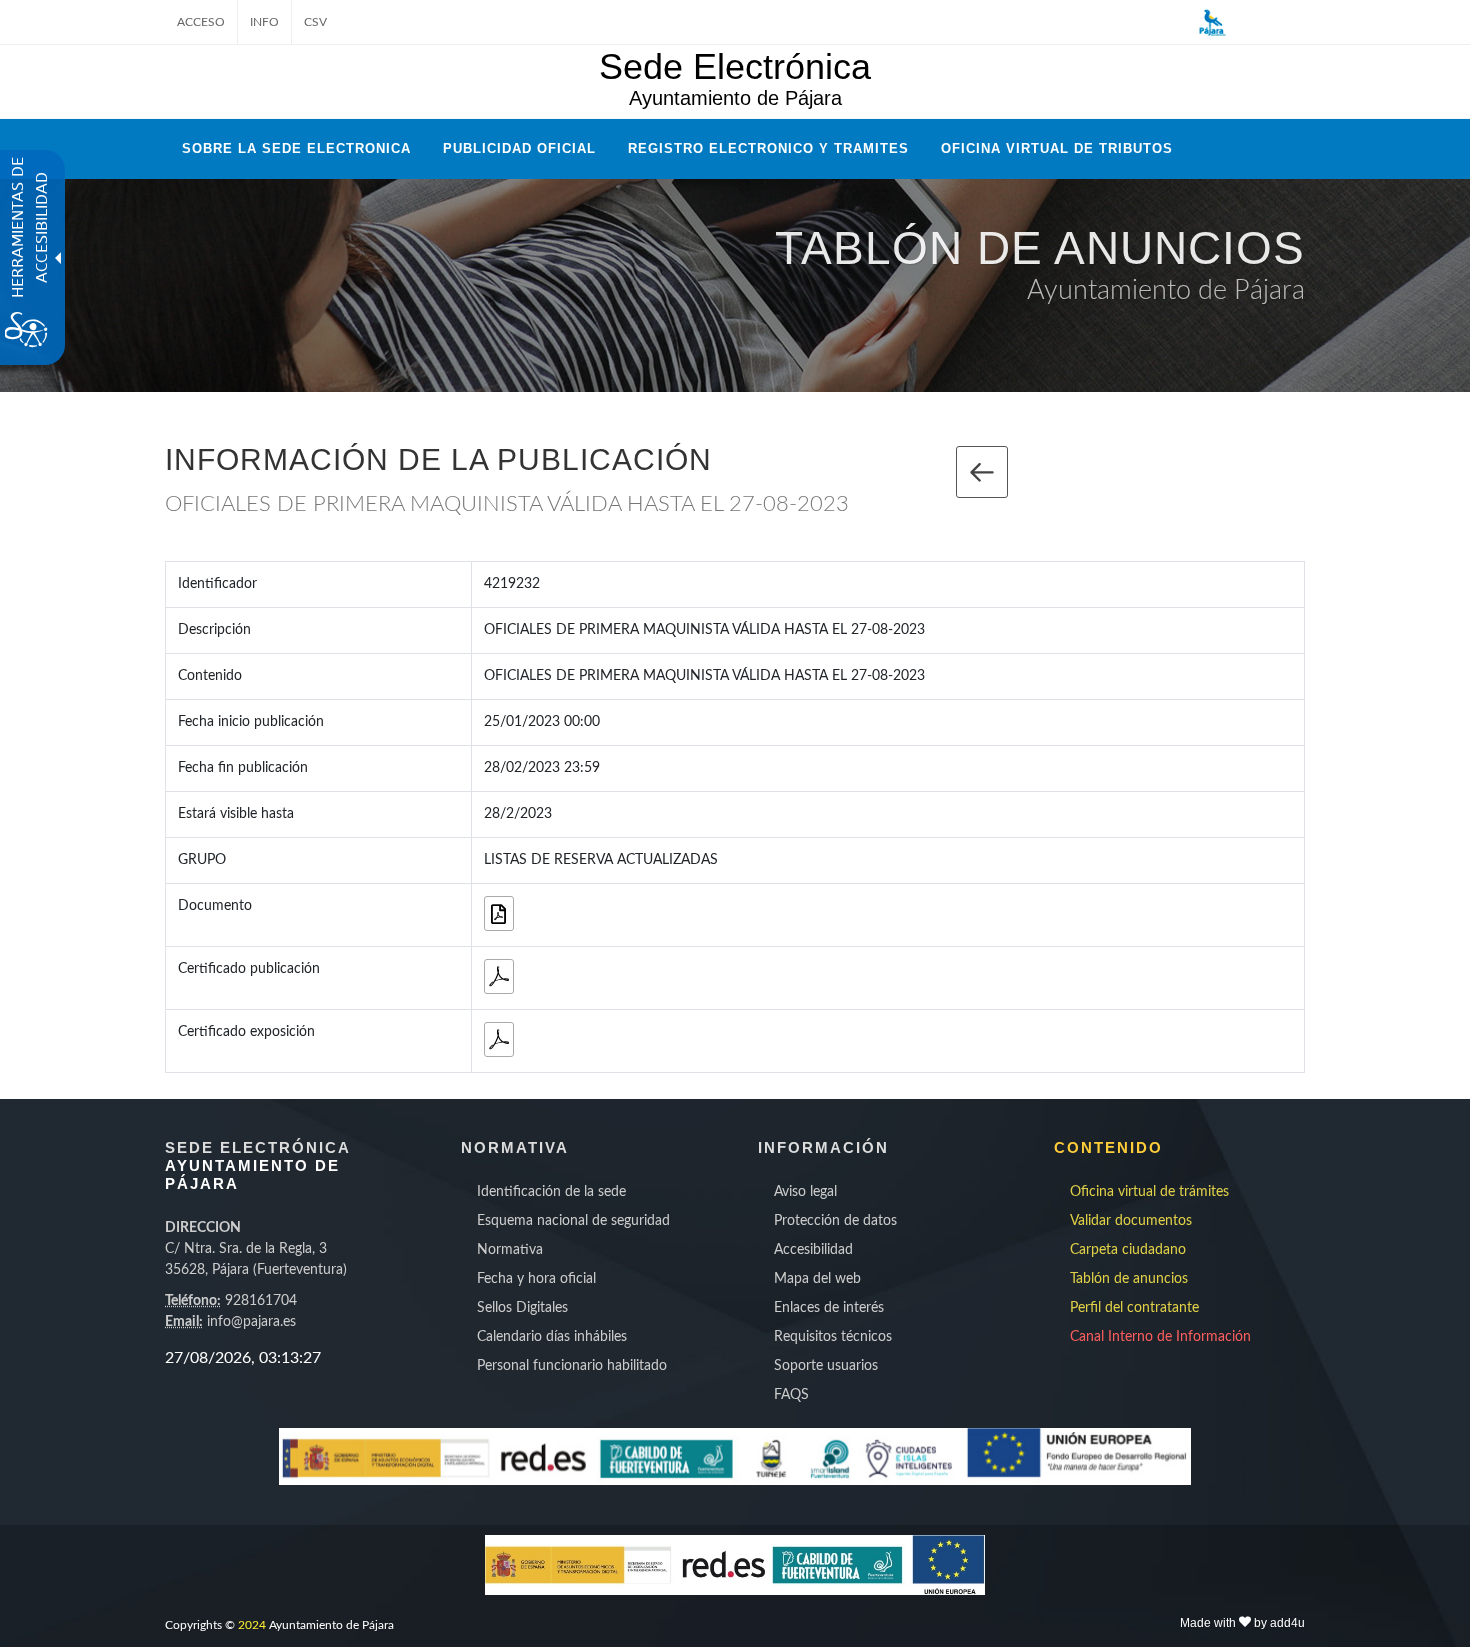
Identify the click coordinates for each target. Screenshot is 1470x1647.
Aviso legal (805, 1192)
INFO (264, 22)
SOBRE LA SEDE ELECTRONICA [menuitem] (296, 148)
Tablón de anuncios (1129, 1279)
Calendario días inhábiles (552, 1337)
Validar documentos (1131, 1221)
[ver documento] (499, 913)
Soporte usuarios (826, 1366)
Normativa (510, 1250)
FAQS (791, 1395)
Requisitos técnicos (833, 1337)
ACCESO (201, 22)
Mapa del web (817, 1279)
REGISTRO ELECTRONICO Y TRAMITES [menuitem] (768, 148)
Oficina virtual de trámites (1149, 1192)
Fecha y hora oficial (536, 1279)
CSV (315, 22)
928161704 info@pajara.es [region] (256, 1275)
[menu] (586, 1279)
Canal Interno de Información (1160, 1337)
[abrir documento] (499, 976)
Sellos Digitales (522, 1308)
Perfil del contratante (1134, 1308)
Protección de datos (835, 1221)
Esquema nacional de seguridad (573, 1221)
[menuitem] (586, 1192)
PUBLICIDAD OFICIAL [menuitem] (519, 148)
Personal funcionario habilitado (572, 1366)
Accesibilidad (813, 1250)
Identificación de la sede (551, 1192)
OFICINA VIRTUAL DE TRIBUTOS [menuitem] (1057, 148)
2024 (252, 1625)
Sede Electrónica (735, 66)
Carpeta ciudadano (1128, 1250)
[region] (287, 1358)
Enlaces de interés (829, 1308)
